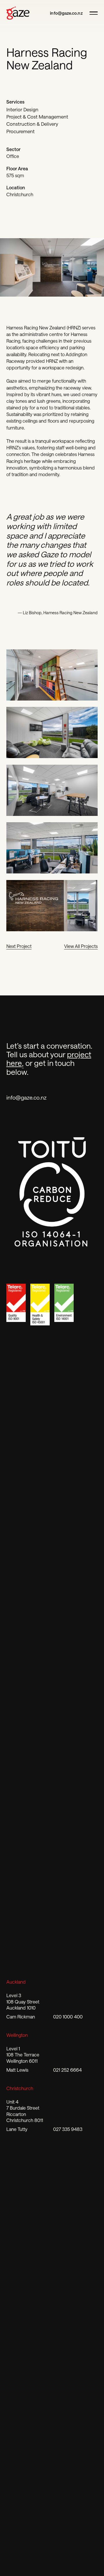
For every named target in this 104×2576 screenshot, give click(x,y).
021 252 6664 (67, 2070)
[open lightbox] (52, 675)
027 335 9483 (68, 2129)
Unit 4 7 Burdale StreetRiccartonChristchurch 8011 (25, 2111)
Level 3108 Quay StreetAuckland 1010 (23, 2001)
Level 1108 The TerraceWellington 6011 (23, 2055)
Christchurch (20, 2088)
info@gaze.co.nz (66, 13)
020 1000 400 (68, 2017)
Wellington (17, 2035)
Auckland (16, 1982)
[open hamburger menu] (91, 13)
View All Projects (81, 946)
